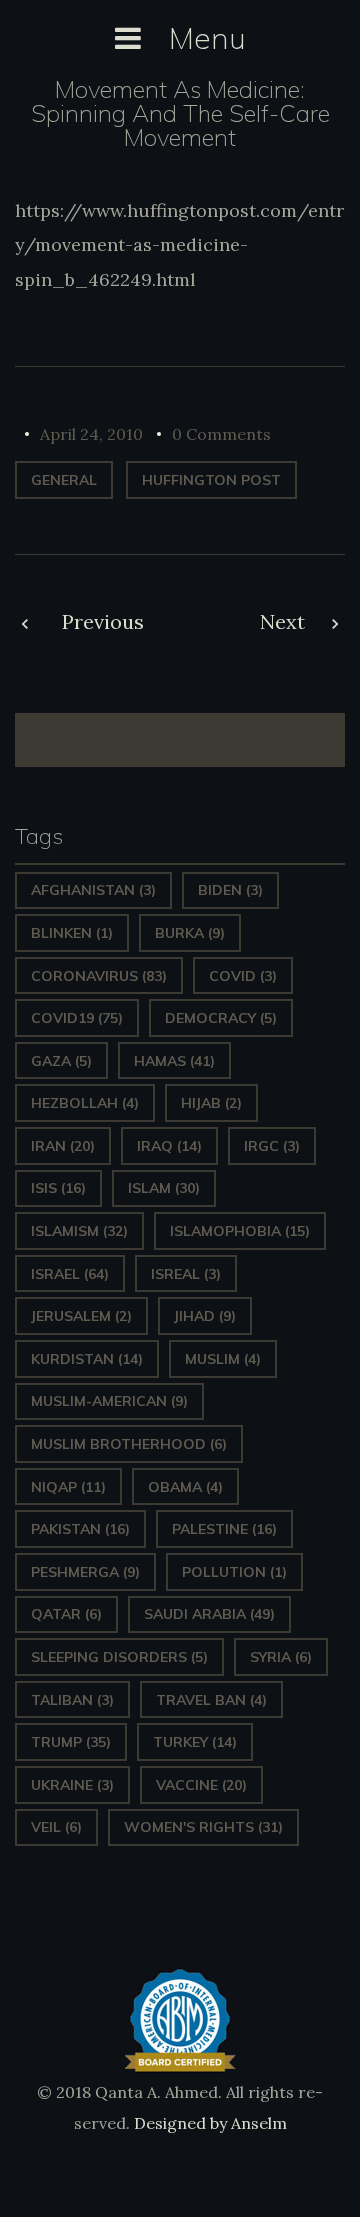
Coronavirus (99, 976)
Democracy (221, 1018)
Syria (281, 1657)
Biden (230, 890)
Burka (190, 933)
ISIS (58, 1188)
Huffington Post (211, 480)
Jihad (205, 1316)
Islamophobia (240, 1231)
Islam (164, 1188)
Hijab (211, 1103)
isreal (186, 1274)
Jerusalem (81, 1316)
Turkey (195, 1742)
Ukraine (72, 1785)
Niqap (68, 1487)
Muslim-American (109, 1401)
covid (243, 976)
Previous (103, 621)
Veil (56, 1827)
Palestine (224, 1529)
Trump (71, 1742)
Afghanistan (93, 890)
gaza (61, 1061)
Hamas (174, 1061)
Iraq (169, 1146)
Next (282, 621)
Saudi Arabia (209, 1614)
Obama (185, 1487)
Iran (63, 1146)
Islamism (79, 1231)
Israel (70, 1274)
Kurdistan (87, 1359)
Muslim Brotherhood (129, 1444)
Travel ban (211, 1700)
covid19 (77, 1018)
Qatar (66, 1614)
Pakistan (80, 1529)
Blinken (72, 933)
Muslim (223, 1359)
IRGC (272, 1146)
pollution (234, 1572)
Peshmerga (85, 1572)
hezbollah (85, 1103)
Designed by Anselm (208, 2123)
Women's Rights (203, 1827)
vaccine (201, 1785)
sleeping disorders (119, 1657)
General (64, 480)
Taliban (72, 1700)
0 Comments (221, 434)
